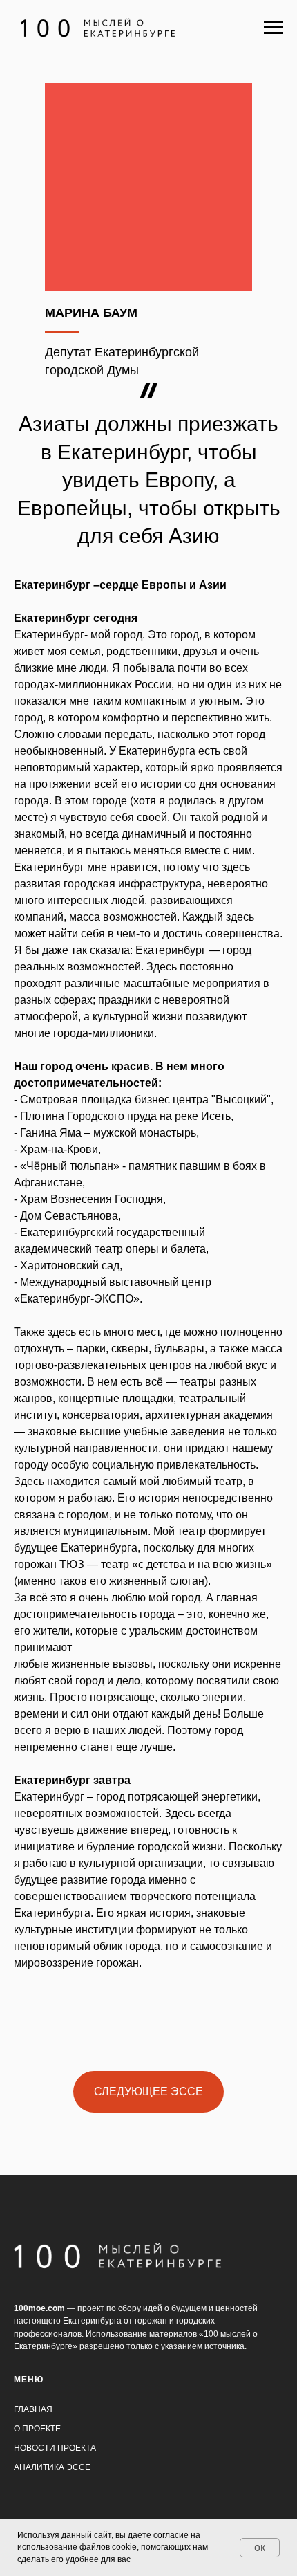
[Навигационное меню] (274, 28)
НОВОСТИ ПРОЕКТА (55, 2448)
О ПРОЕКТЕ (37, 2429)
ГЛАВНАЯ (33, 2409)
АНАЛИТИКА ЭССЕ (52, 2467)
